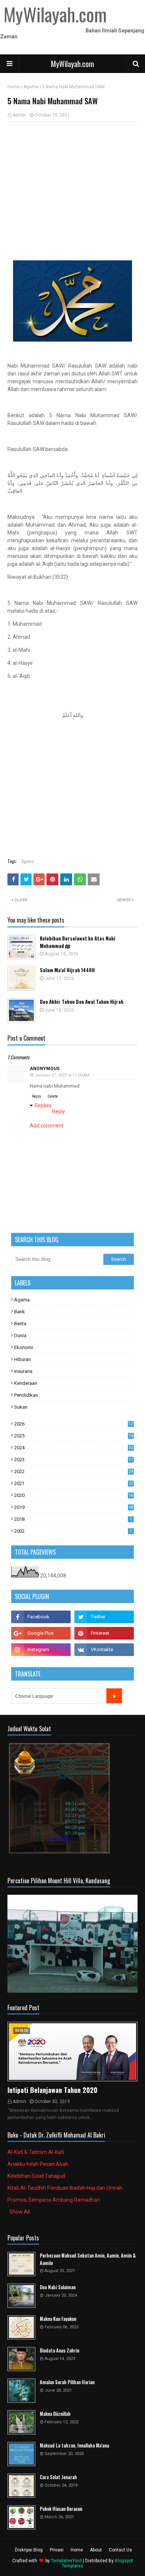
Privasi (57, 2550)
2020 (74, 1495)
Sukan (21, 1407)
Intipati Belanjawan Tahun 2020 (52, 2090)
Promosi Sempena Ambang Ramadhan (54, 2200)
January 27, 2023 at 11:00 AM (62, 1075)
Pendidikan (26, 1395)
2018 (73, 1519)
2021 (74, 1483)
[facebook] (41, 1617)
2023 (74, 1460)
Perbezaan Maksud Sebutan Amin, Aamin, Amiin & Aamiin (88, 2259)
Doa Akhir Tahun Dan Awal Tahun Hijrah (82, 1002)
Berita (20, 1324)
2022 (74, 1471)
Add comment (47, 1126)
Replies (43, 1105)
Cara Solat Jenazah (58, 2477)
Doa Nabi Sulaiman (58, 2287)
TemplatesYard (66, 2561)
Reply (37, 1096)
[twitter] (104, 1617)
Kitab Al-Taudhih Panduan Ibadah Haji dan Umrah (65, 2188)
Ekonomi (24, 1347)
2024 (74, 1448)
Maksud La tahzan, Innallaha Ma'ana (74, 2445)
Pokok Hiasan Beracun (61, 2509)
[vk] (104, 1650)
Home (14, 87)
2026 (74, 1424)
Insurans (23, 1371)
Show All (20, 2212)
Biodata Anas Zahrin (59, 2350)
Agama (31, 87)
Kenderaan (26, 1383)
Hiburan (22, 1359)
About (96, 2550)
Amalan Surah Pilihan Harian (67, 2382)
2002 (73, 1531)
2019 (74, 1507)
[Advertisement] (72, 181)
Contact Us (120, 2550)
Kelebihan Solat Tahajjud (36, 2176)
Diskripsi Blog (29, 2550)
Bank (20, 1312)
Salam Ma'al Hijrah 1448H (67, 970)
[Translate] (114, 1696)
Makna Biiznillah (55, 2414)
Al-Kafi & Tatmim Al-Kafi (36, 2152)
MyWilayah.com (72, 64)
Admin (19, 115)
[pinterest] (104, 1633)
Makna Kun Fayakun (58, 2319)
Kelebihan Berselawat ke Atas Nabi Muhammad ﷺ (78, 942)
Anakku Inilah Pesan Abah (38, 2164)
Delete (53, 1096)
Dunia (20, 1335)
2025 (74, 1436)
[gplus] (41, 1633)
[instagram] (41, 1650)
